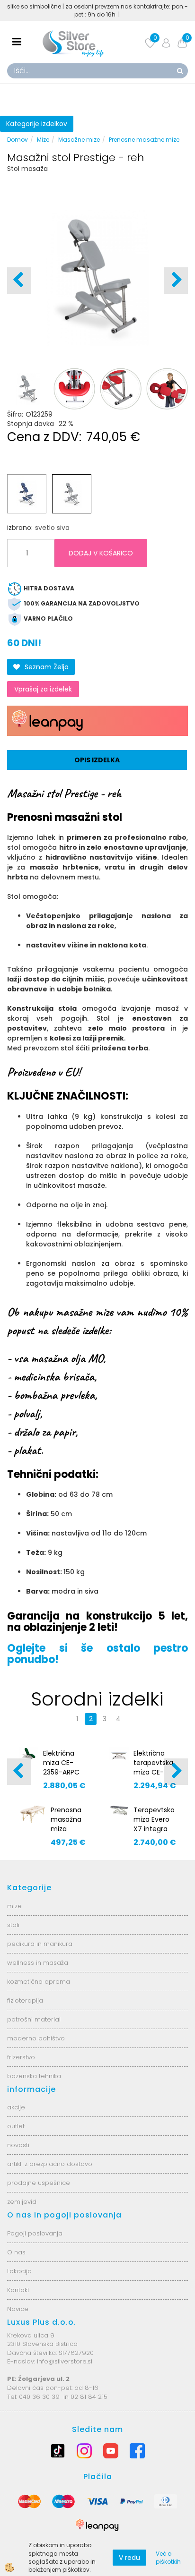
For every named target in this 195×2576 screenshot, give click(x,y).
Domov (18, 140)
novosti (18, 2145)
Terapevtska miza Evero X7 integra (154, 1819)
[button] (176, 281)
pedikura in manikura (40, 1944)
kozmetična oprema (39, 1982)
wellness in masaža (38, 1963)
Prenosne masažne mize (144, 140)
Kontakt (18, 2290)
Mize (43, 140)
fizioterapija (25, 2000)
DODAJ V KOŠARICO (101, 553)
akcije (16, 2107)
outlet (16, 2126)
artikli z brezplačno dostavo (50, 2164)
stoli (13, 1925)
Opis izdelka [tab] (97, 760)
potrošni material (34, 2019)
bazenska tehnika (34, 2076)
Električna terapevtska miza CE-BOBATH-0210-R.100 (153, 1772)
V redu (129, 2558)
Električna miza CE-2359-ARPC (61, 1763)
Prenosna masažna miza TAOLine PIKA (66, 1829)
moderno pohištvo (36, 2038)
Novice (18, 2309)
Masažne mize (79, 140)
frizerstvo (21, 2057)
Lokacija (19, 2271)
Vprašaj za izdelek (43, 689)
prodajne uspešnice (39, 2183)
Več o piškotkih (168, 2558)
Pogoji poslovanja (35, 2233)
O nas (16, 2252)
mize (14, 1906)
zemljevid (22, 2202)
